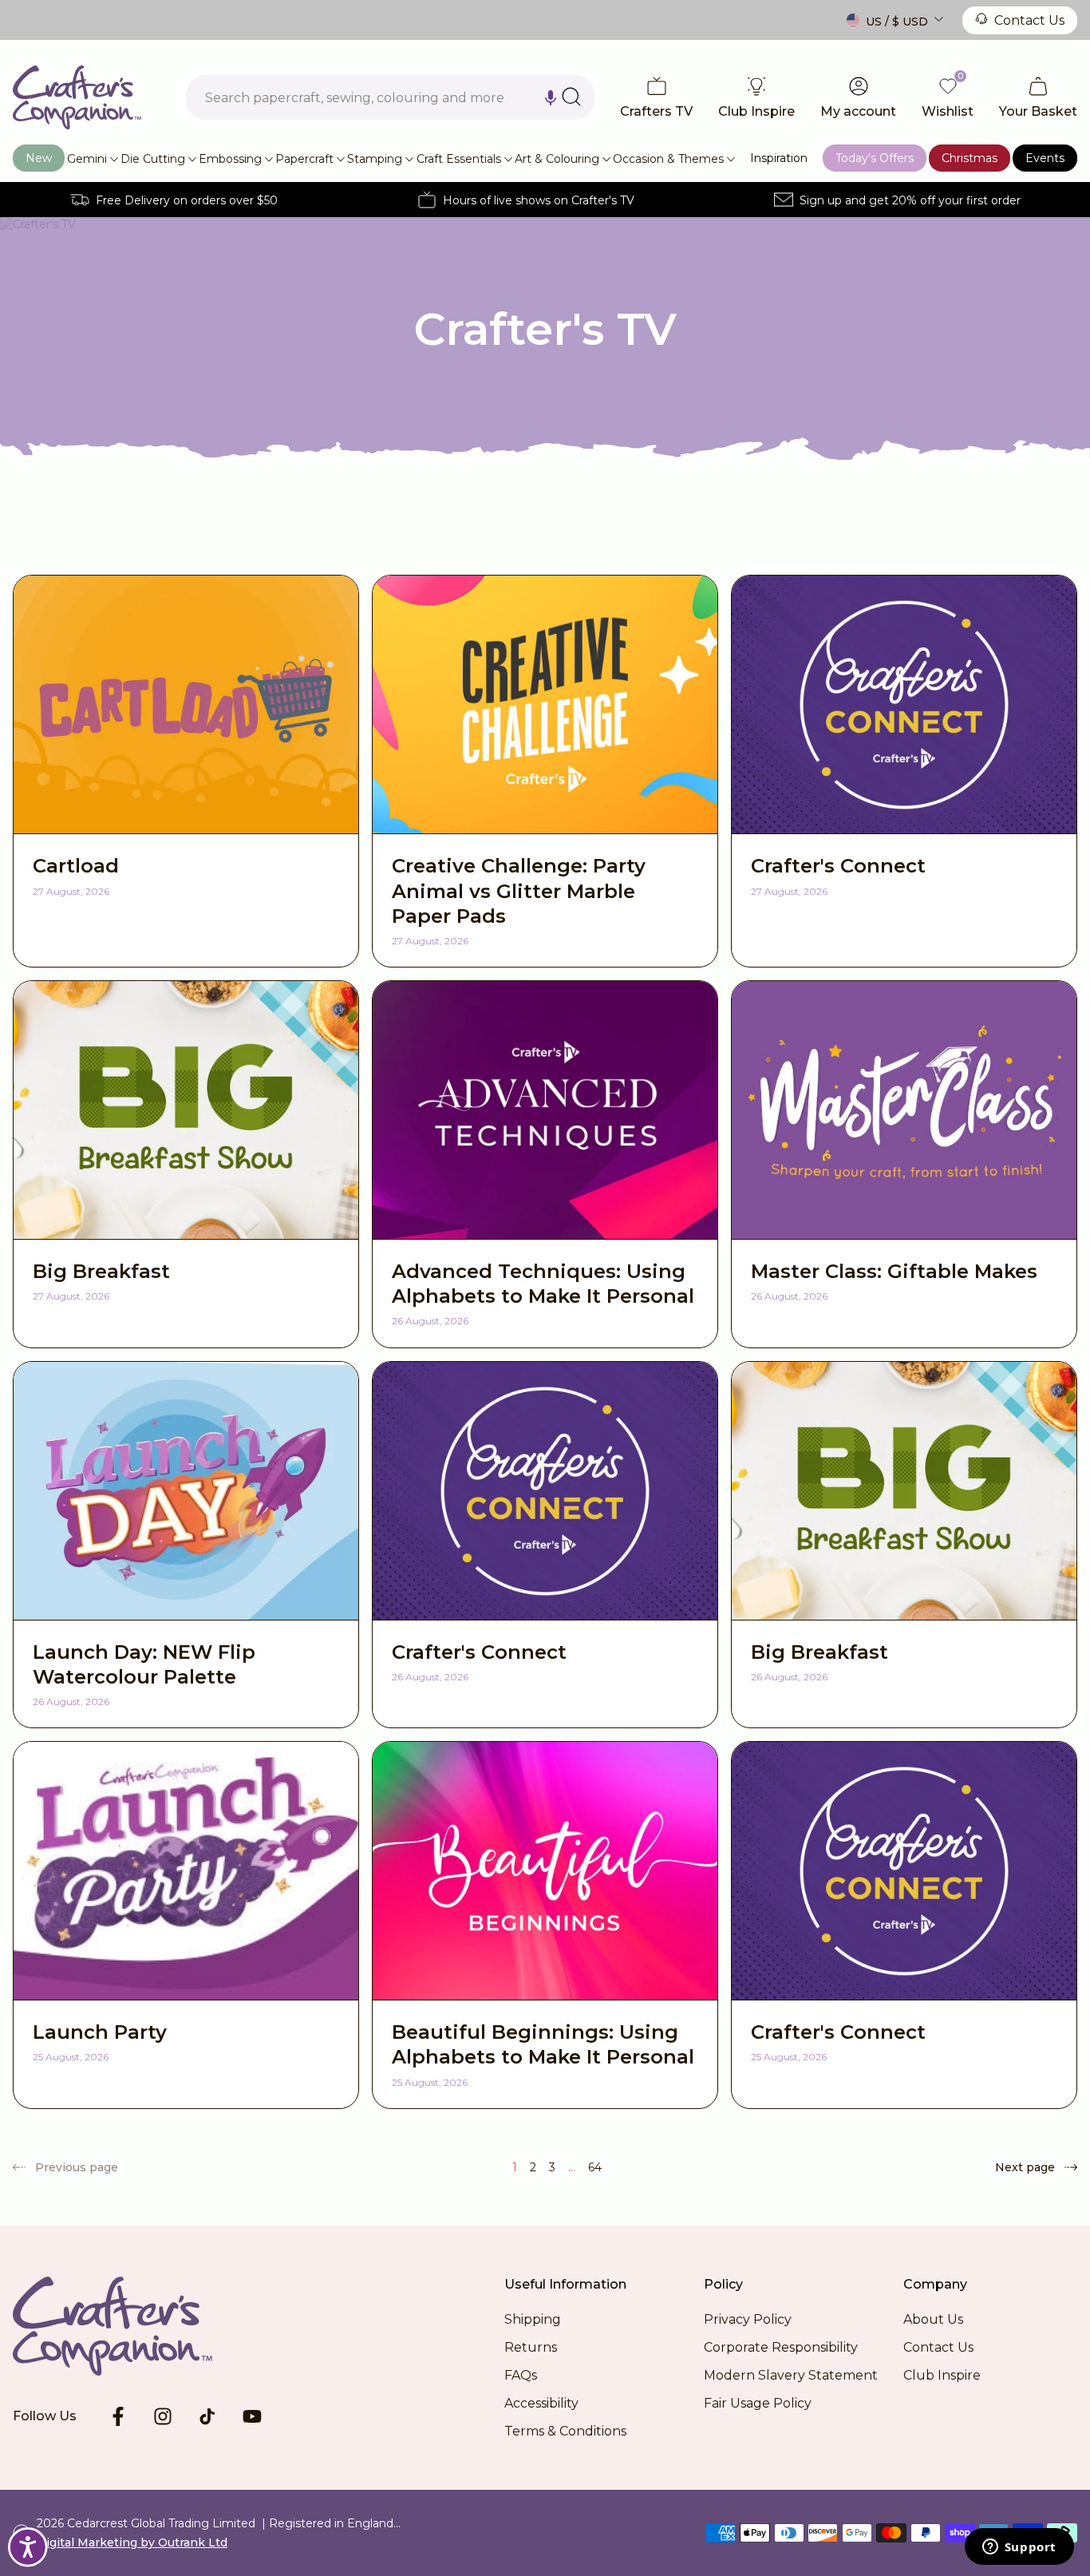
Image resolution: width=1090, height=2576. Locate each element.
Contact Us (1029, 20)
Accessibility (541, 2403)
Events (1045, 158)
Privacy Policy (748, 2319)
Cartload (76, 866)
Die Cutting (153, 159)
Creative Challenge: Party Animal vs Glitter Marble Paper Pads (519, 890)
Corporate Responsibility (781, 2347)
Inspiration (779, 158)
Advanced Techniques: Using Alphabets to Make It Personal (543, 1284)
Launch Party (100, 2032)
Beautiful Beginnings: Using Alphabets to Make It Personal (543, 2044)
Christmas (970, 158)
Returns (531, 2347)
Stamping (375, 159)
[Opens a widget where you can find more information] (1019, 2548)
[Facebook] (118, 2416)
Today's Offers (875, 158)
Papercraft (304, 159)
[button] (551, 97)
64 (595, 2167)
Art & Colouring (557, 159)
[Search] (571, 97)
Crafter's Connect (838, 866)
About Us (933, 2319)
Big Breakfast (101, 1271)
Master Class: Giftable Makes (894, 1271)
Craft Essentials (459, 159)
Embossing (230, 159)
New (39, 158)
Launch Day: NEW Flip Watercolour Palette (144, 1664)
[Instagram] (163, 2416)
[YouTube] (252, 2416)
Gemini (87, 159)
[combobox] (390, 97)
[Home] (77, 97)
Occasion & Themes (668, 159)
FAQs (521, 2375)
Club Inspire (942, 2375)
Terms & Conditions (565, 2431)
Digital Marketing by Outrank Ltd (132, 2542)
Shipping (533, 2319)
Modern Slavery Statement (791, 2375)
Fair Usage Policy (758, 2403)
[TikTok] (207, 2416)
